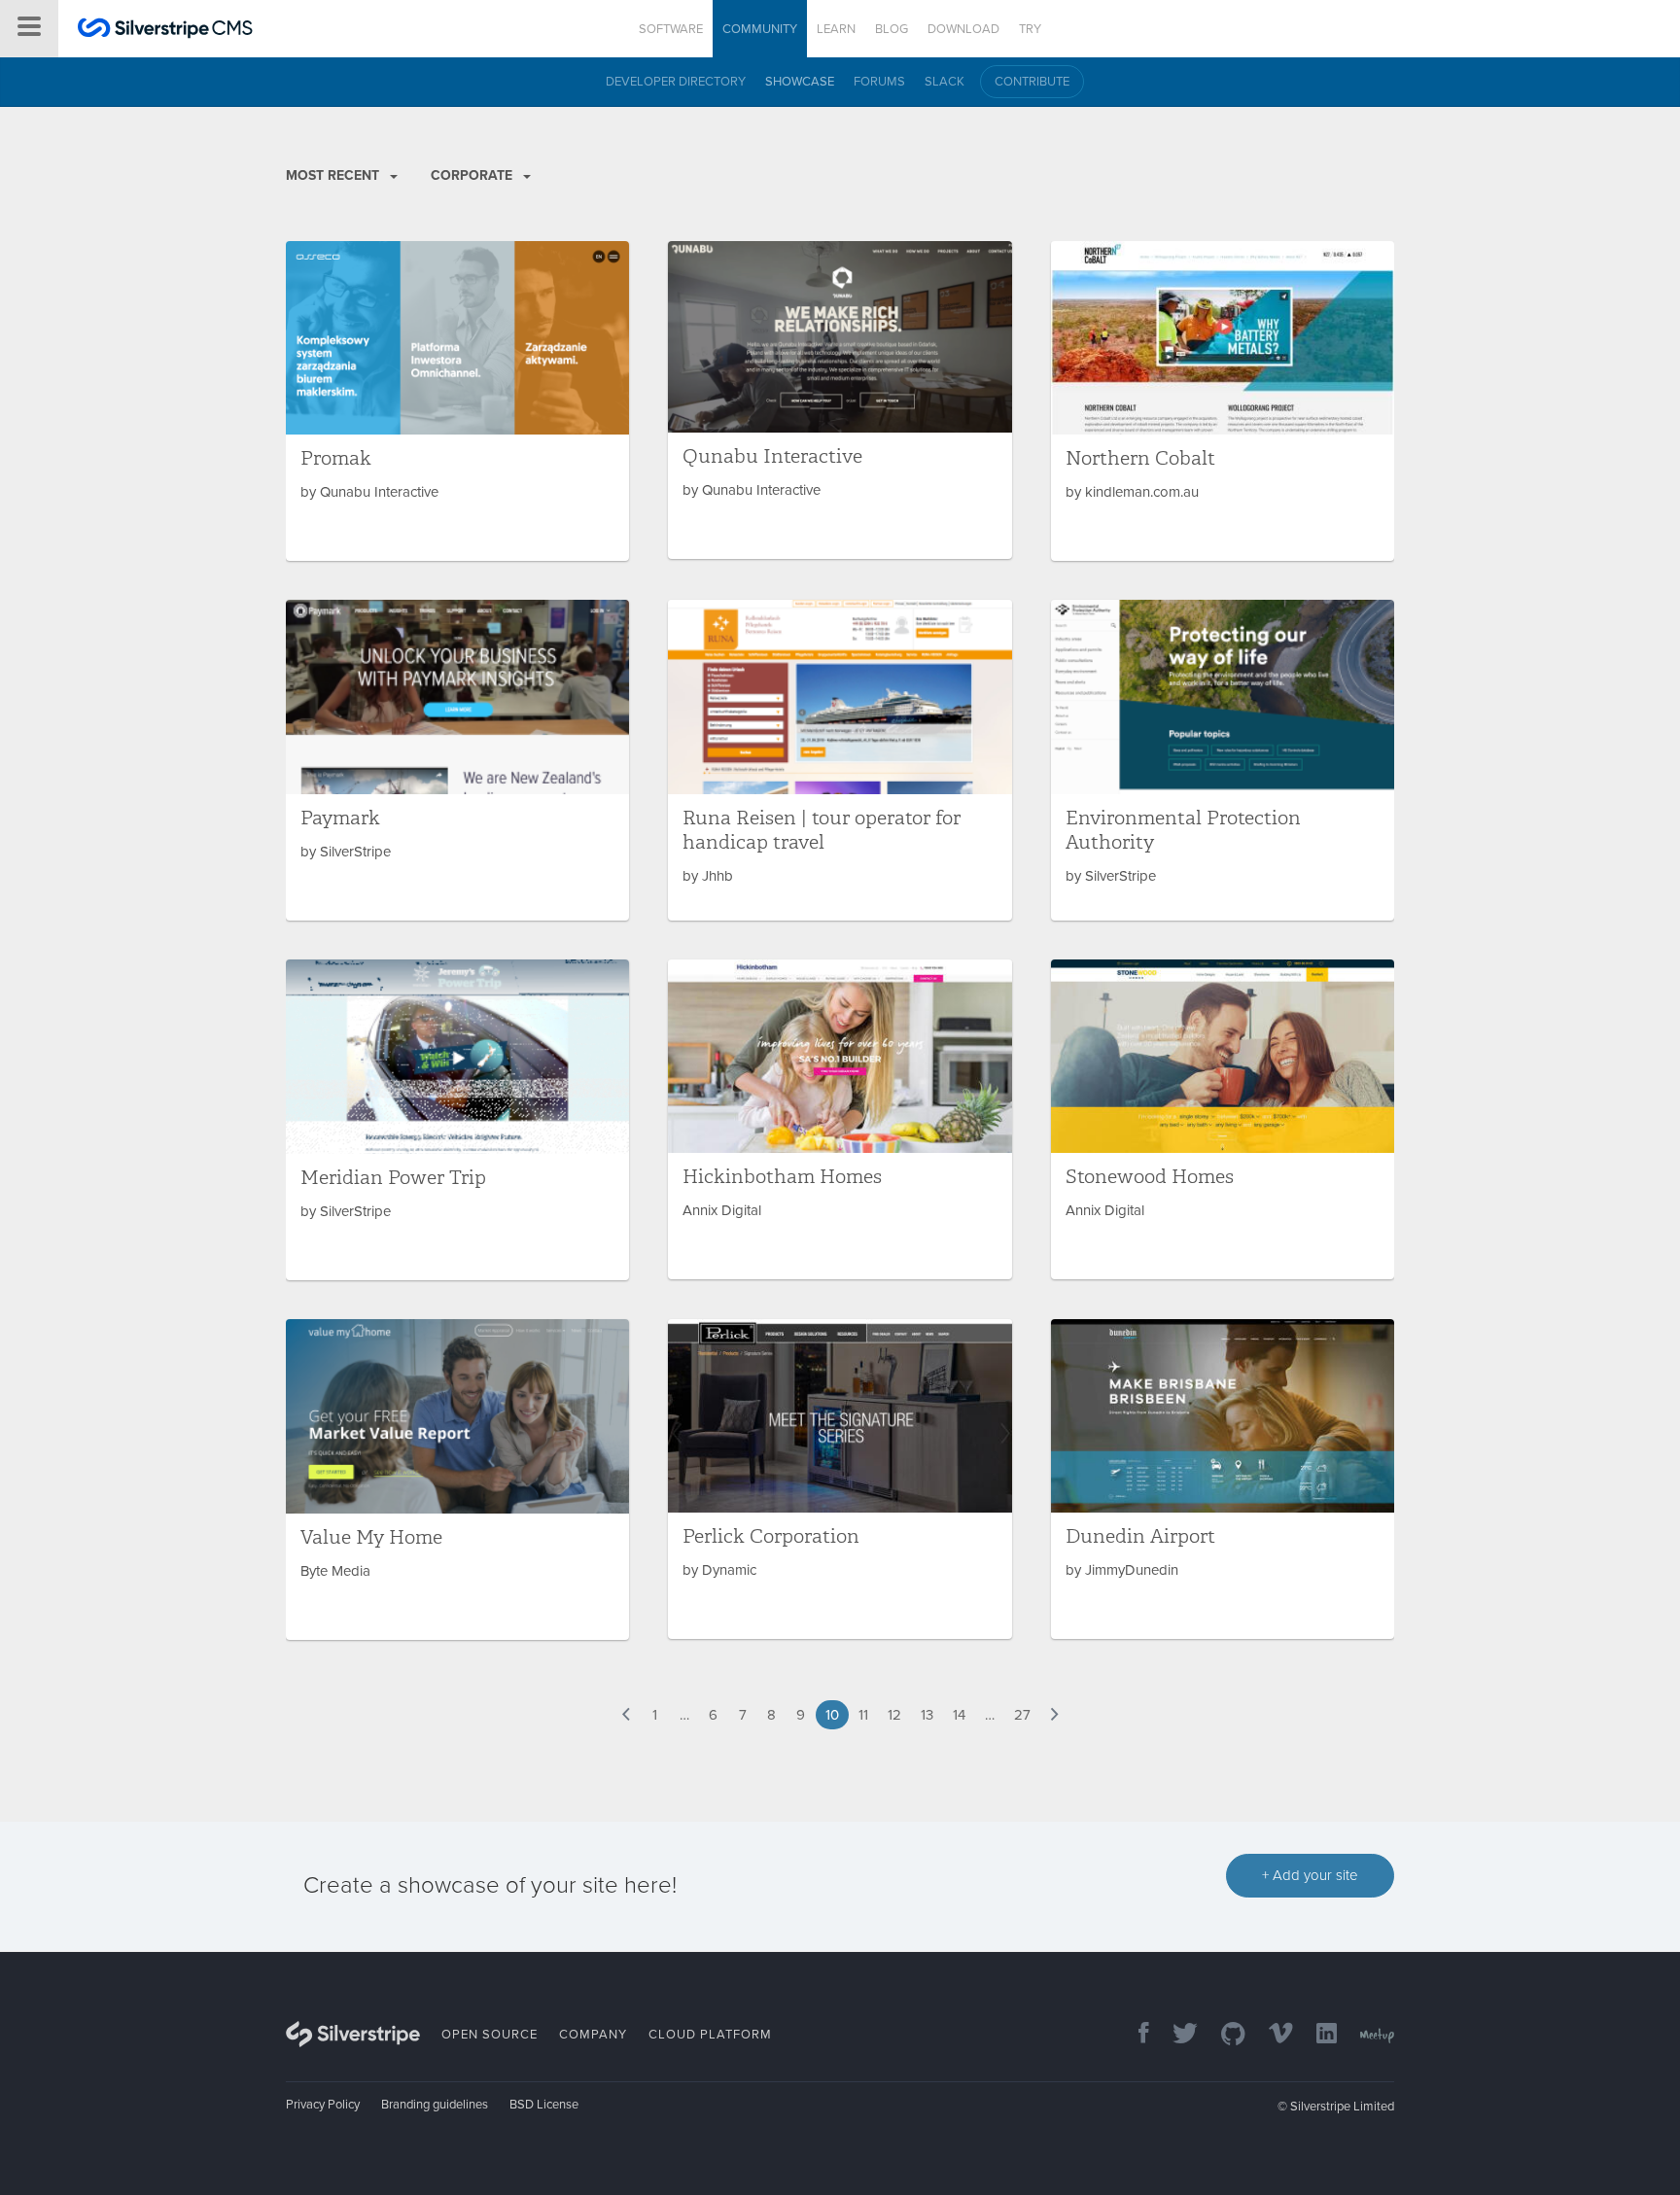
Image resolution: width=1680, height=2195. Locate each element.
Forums (879, 82)
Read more (457, 401)
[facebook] (1134, 2035)
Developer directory (676, 82)
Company (593, 2035)
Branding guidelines (435, 2105)
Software (671, 29)
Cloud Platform (710, 2035)
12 (894, 1715)
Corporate (473, 175)
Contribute (1032, 82)
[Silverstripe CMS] (165, 31)
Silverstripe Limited (1342, 2107)
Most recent (334, 175)
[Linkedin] (1317, 2035)
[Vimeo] (1271, 2035)
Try (1030, 29)
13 (927, 1715)
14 (959, 1715)
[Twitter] (1175, 2035)
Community (760, 29)
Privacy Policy (323, 2105)
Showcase (800, 82)
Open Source (490, 2035)
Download (963, 29)
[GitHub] (1224, 2035)
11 (863, 1715)
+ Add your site (1310, 1875)
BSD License (544, 2105)
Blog (892, 29)
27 (1022, 1715)
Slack (945, 82)
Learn (836, 29)
